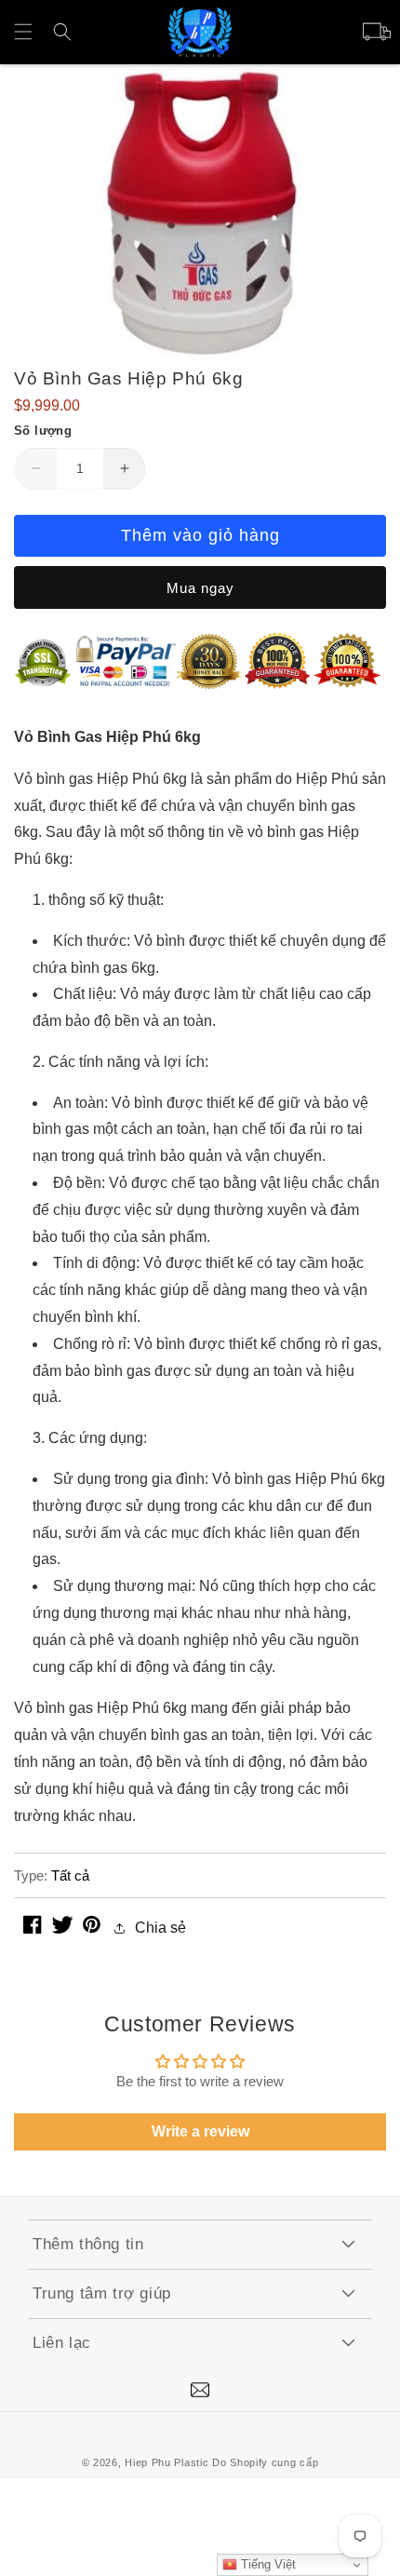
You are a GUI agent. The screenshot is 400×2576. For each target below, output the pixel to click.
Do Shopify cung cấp (265, 2462)
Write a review (200, 2131)
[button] (23, 32)
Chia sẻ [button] (160, 1928)
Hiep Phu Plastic (167, 2462)
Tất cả (70, 1875)
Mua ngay (200, 588)
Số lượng (43, 431)
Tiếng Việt (267, 2564)
